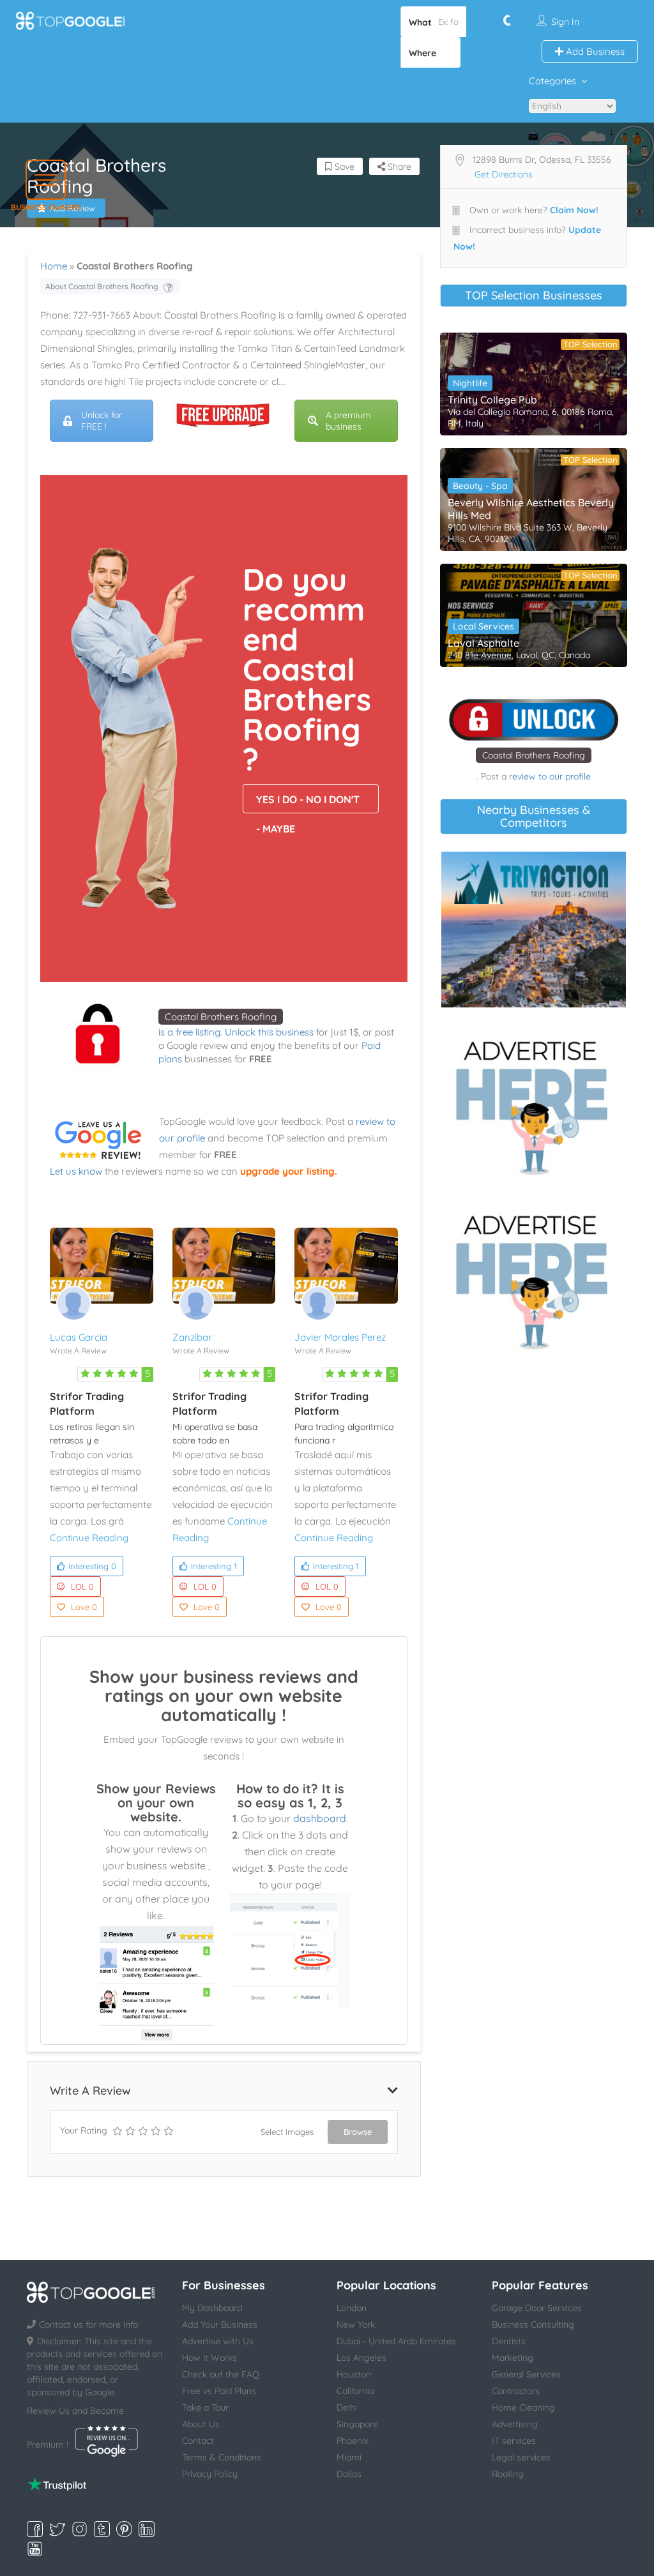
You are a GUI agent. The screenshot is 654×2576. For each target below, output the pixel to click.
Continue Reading (89, 1538)
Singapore (357, 2424)
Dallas (349, 2474)
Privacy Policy (210, 2474)
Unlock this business (269, 1032)
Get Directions (504, 174)
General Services (526, 2374)
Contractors (516, 2391)
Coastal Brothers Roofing (221, 1017)
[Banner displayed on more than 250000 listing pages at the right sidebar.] (534, 1104)
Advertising (515, 2424)
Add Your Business (220, 2324)
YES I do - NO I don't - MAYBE (308, 803)
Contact (198, 2441)
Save (343, 167)
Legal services (521, 2457)
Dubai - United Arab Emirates (396, 2341)
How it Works (209, 2358)
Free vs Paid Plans (219, 2391)
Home (54, 266)
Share (398, 167)
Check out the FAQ (221, 2374)
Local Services (483, 626)
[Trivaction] (534, 930)
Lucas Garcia (79, 1337)
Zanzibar (192, 1337)
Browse (358, 2132)
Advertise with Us (218, 2341)
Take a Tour (205, 2407)
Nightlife (470, 383)
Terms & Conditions (222, 2457)
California (355, 2391)
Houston (354, 2374)
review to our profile (550, 776)
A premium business (348, 421)
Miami (349, 2457)
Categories (552, 81)
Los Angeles (361, 2358)
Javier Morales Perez (340, 1337)
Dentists (509, 2341)
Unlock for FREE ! (102, 421)
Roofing (508, 2474)
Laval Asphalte (483, 643)
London (352, 2308)
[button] (46, 180)
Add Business (594, 51)
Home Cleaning (523, 2407)
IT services (514, 2441)
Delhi (347, 2407)
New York (356, 2324)
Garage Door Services (537, 2308)
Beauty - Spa (480, 486)
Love (84, 1607)
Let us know (76, 1171)
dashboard (320, 1818)
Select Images (287, 2132)
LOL (82, 1586)
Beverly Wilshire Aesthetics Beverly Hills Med (531, 509)
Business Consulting (533, 2324)
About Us (201, 2424)
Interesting (92, 1566)
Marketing (513, 2358)
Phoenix (353, 2441)
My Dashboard (212, 2308)
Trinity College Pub (492, 400)
